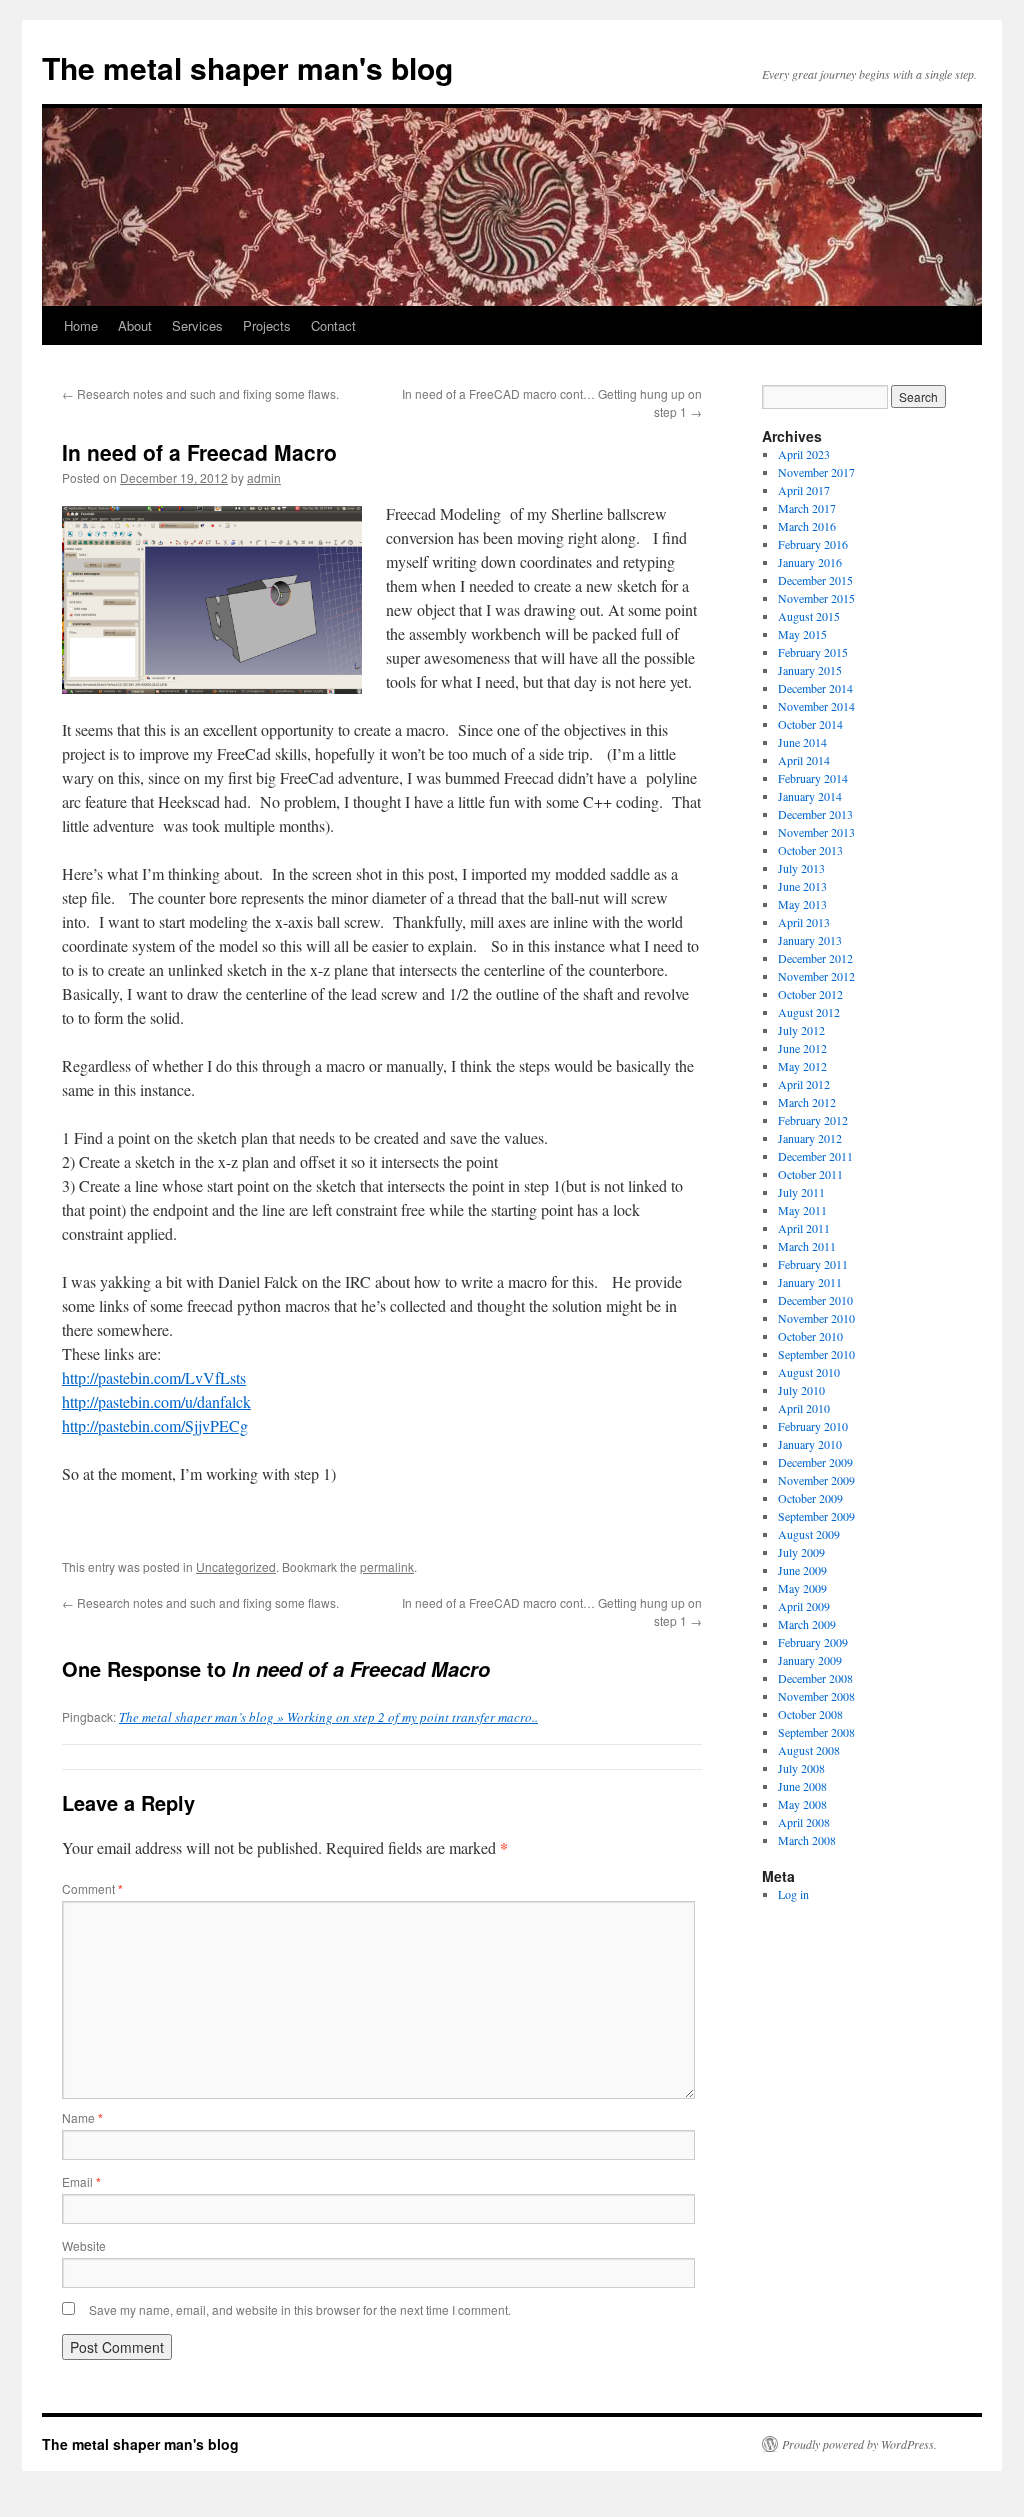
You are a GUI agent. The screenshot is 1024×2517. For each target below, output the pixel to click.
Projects (267, 325)
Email (81, 2181)
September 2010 (816, 1354)
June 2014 (802, 742)
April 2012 (804, 1084)
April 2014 (804, 760)
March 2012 (807, 1102)
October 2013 (810, 850)
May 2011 (802, 1210)
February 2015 (813, 652)
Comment (92, 1888)
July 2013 (801, 868)
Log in (793, 1894)
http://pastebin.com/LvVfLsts (154, 1377)
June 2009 (802, 1570)
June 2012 (802, 1048)
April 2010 (804, 1408)
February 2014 (813, 778)
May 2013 (802, 904)
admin (264, 477)
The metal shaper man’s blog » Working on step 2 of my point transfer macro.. (328, 1717)
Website (84, 2245)
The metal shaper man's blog (247, 67)
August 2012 (809, 1012)
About (135, 325)
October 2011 (810, 1174)
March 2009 (807, 1624)
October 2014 (810, 724)
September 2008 (816, 1732)
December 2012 (815, 958)
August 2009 (809, 1534)
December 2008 (815, 1678)
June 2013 (802, 886)
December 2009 (815, 1462)
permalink (387, 1566)
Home (81, 325)
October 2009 (810, 1498)
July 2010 (801, 1390)
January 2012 (810, 1138)
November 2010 (816, 1318)
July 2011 (801, 1192)
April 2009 (804, 1606)
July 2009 (801, 1552)
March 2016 (807, 526)
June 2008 (802, 1786)
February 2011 (813, 1264)
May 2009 (802, 1588)
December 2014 (815, 688)
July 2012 (801, 1030)
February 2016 (813, 544)
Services (197, 325)
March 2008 (807, 1840)
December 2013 (815, 814)
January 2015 (810, 670)
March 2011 (807, 1246)
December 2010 (815, 1300)
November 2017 (816, 472)
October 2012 (810, 994)
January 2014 (810, 796)
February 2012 (813, 1120)
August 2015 (809, 616)
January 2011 (810, 1282)
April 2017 (804, 490)
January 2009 (810, 1660)
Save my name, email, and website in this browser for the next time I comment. (300, 2309)
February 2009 (813, 1642)
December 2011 (815, 1156)
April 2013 (804, 922)
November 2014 (816, 706)
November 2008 (816, 1696)
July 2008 (801, 1768)
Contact (333, 325)
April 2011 (804, 1228)
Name (82, 2117)
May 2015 (802, 634)
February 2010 (813, 1426)
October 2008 (810, 1714)
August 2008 (809, 1750)
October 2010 (810, 1336)
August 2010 (809, 1372)
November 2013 (816, 832)
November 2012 (816, 976)
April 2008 (804, 1822)
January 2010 (810, 1444)
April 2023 (804, 454)
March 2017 (807, 508)
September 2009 (816, 1516)
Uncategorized (236, 1566)
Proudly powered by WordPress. (859, 2444)
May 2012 (802, 1066)
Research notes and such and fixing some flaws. (200, 393)
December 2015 (815, 580)
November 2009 (816, 1480)
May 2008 (802, 1804)
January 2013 (810, 940)
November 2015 (816, 598)
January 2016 (810, 562)
